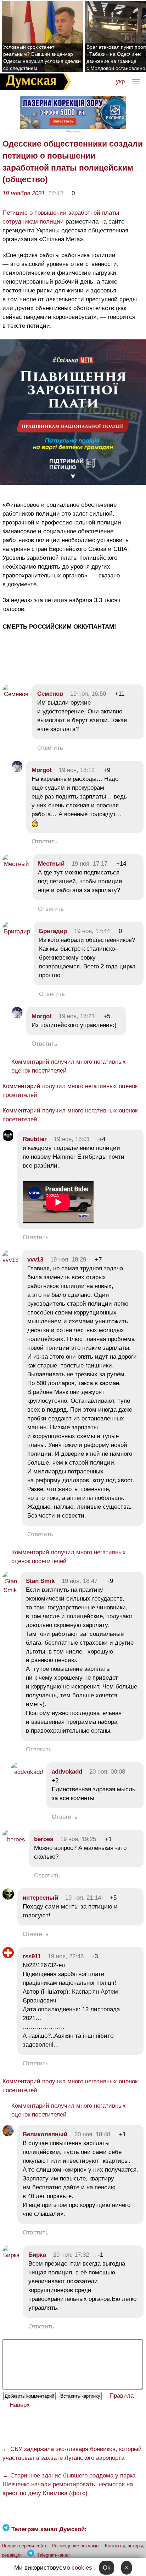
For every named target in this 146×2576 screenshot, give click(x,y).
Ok (107, 2568)
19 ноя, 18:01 (72, 1139)
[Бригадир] (16, 931)
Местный (51, 864)
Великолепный (45, 2134)
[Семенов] (15, 694)
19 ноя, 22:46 (66, 1956)
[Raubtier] (8, 1139)
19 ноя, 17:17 (89, 864)
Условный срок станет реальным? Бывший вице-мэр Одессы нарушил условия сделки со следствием (42, 58)
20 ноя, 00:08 (107, 1772)
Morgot (42, 770)
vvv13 (35, 1260)
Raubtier (35, 1139)
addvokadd (67, 1772)
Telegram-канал (54, 2555)
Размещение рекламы (75, 2546)
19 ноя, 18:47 (80, 1581)
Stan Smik (40, 1581)
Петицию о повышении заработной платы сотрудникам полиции (61, 217)
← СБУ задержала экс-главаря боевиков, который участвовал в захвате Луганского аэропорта (72, 2453)
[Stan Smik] (10, 1590)
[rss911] (8, 1956)
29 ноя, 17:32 (71, 2255)
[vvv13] (10, 1260)
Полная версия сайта (25, 2546)
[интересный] (8, 1898)
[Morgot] (17, 770)
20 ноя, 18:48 (92, 2134)
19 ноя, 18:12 (77, 770)
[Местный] (16, 864)
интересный (40, 1898)
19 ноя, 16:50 (88, 694)
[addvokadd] (27, 1772)
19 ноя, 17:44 (92, 931)
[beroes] (14, 1839)
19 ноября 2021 (24, 193)
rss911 (32, 1956)
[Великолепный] (8, 2134)
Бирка (37, 2255)
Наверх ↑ (22, 2405)
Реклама (73, 131)
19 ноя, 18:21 (77, 1016)
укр (120, 81)
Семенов (50, 694)
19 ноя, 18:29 (68, 1260)
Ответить (50, 748)
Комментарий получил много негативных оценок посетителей (69, 1066)
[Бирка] (11, 2255)
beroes (44, 1839)
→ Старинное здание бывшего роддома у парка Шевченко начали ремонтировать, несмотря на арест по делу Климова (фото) (69, 2484)
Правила (122, 2396)
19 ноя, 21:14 (83, 1898)
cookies (82, 2568)
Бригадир (53, 931)
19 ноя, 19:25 (78, 1839)
